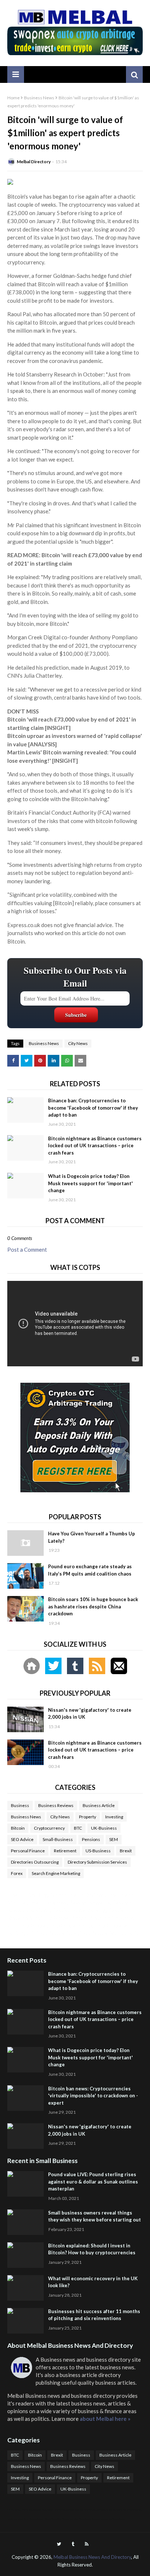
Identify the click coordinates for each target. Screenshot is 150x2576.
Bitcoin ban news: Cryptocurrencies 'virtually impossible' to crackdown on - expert (93, 2096)
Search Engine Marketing (56, 1873)
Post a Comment (27, 1249)
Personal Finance (28, 1851)
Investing (114, 1817)
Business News (39, 98)
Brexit (126, 1851)
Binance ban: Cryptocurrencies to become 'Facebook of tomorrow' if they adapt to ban (93, 1108)
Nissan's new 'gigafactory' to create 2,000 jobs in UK (90, 1714)
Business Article (99, 1805)
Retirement (65, 1851)
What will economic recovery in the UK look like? (93, 2282)
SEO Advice (22, 1839)
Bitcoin (18, 1828)
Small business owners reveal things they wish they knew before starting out (94, 2216)
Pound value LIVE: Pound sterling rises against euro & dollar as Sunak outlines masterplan (93, 2181)
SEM (114, 1839)
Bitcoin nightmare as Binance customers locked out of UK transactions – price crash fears (95, 1146)
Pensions (91, 1839)
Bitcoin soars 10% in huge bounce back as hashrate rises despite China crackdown (93, 1606)
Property (88, 1817)
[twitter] (59, 2544)
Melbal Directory (34, 162)
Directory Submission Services (97, 1862)
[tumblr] (73, 2544)
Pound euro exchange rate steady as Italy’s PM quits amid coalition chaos (90, 1570)
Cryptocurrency (49, 1828)
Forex (17, 1873)
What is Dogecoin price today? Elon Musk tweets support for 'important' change (90, 1183)
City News (78, 1043)
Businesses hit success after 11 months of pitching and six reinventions (94, 2315)
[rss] (87, 2544)
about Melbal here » (105, 2419)
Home (13, 98)
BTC (78, 1828)
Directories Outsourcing (35, 1862)
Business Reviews (56, 1805)
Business (20, 1805)
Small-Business (58, 1839)
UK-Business (104, 1828)
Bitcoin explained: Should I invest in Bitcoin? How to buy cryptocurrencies (92, 2249)
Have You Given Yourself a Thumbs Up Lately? (92, 1537)
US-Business (98, 1851)
